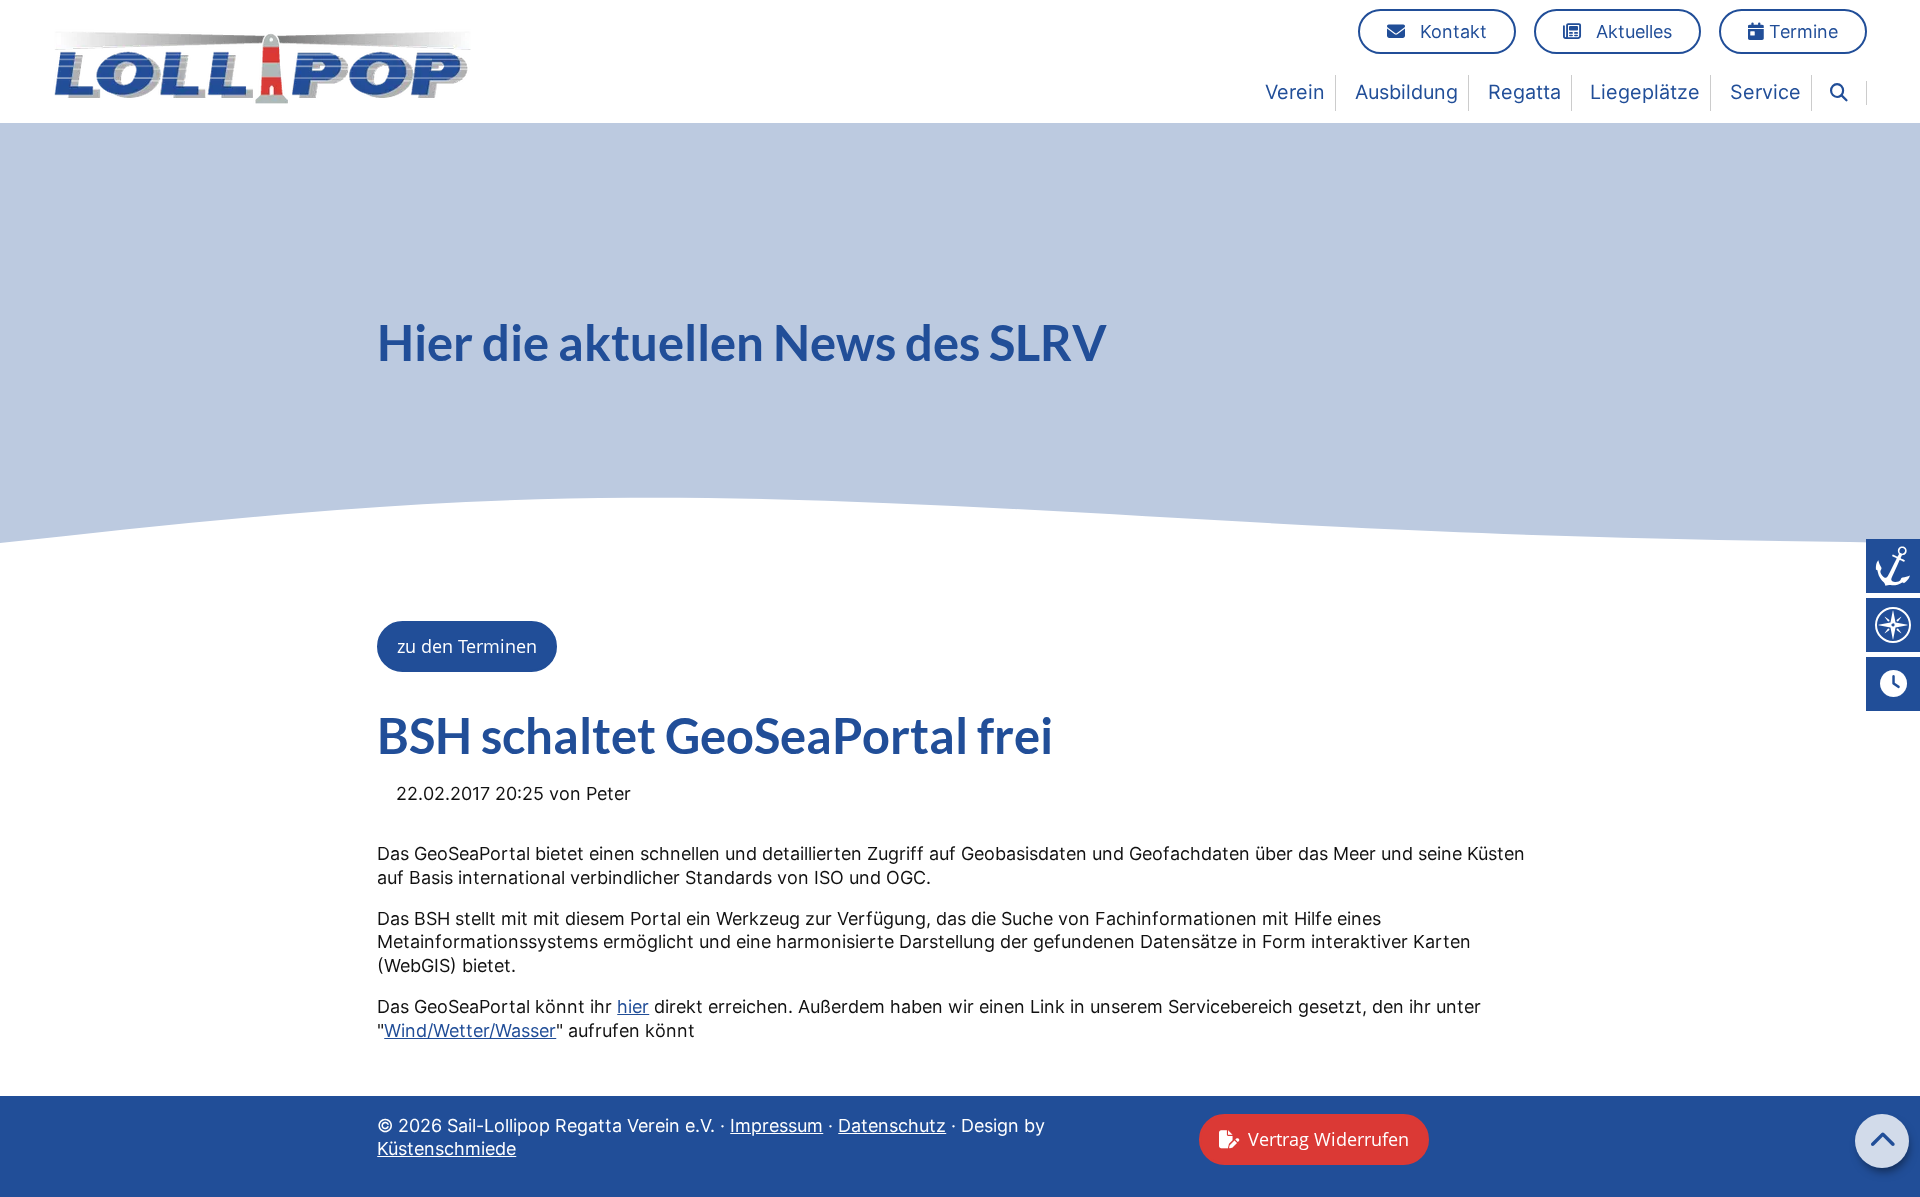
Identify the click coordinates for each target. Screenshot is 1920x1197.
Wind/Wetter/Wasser (470, 1030)
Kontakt (1451, 31)
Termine (1801, 31)
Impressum (776, 1125)
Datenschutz (892, 1125)
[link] (1839, 92)
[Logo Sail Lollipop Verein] (262, 66)
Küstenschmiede (446, 1148)
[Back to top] (1882, 1141)
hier (633, 1006)
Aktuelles (1631, 31)
